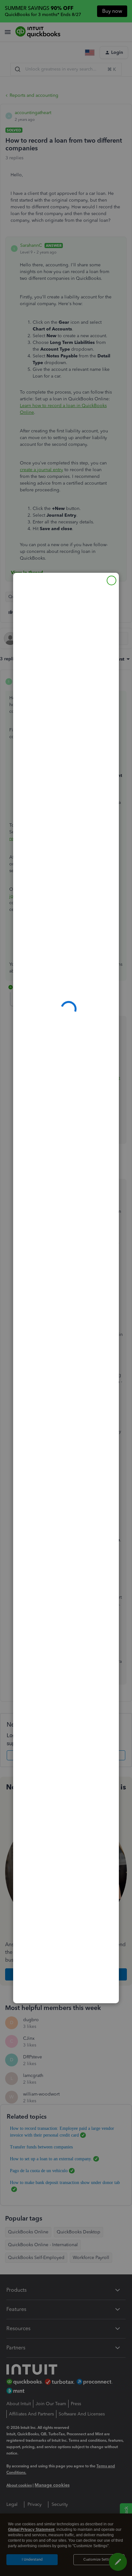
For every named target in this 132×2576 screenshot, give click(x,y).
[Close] (111, 580)
